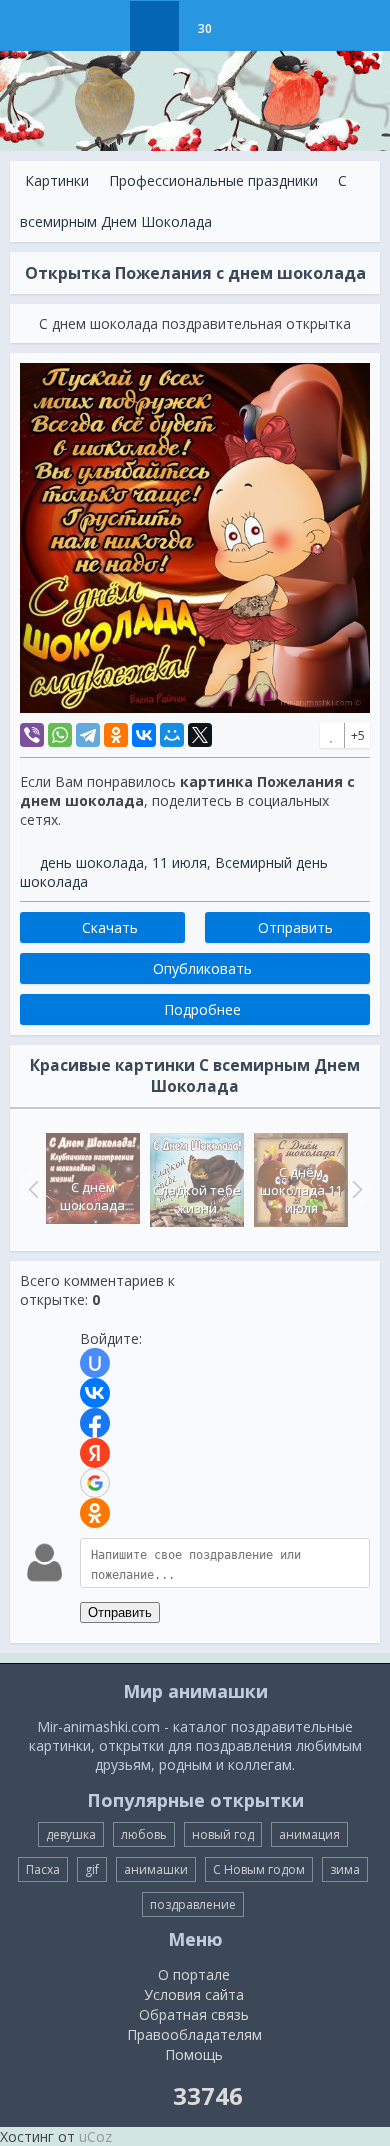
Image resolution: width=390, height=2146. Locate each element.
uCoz (95, 2136)
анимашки (156, 1869)
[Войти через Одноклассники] (95, 1513)
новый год (223, 1834)
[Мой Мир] (172, 735)
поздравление (193, 1904)
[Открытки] (104, 26)
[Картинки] (154, 26)
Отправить (120, 1612)
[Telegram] (88, 735)
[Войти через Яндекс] (95, 1453)
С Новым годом (259, 1869)
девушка (71, 1834)
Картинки (57, 180)
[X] (200, 735)
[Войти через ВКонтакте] (95, 1393)
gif (92, 1869)
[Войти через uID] (95, 1363)
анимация (309, 1834)
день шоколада (92, 862)
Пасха (43, 1869)
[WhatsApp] (60, 735)
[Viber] (32, 735)
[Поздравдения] (254, 26)
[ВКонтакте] (144, 735)
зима (345, 1869)
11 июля (179, 862)
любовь (144, 1834)
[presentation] (31, 1189)
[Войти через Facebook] (95, 1423)
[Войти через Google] (95, 1483)
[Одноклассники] (116, 735)
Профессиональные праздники (213, 180)
